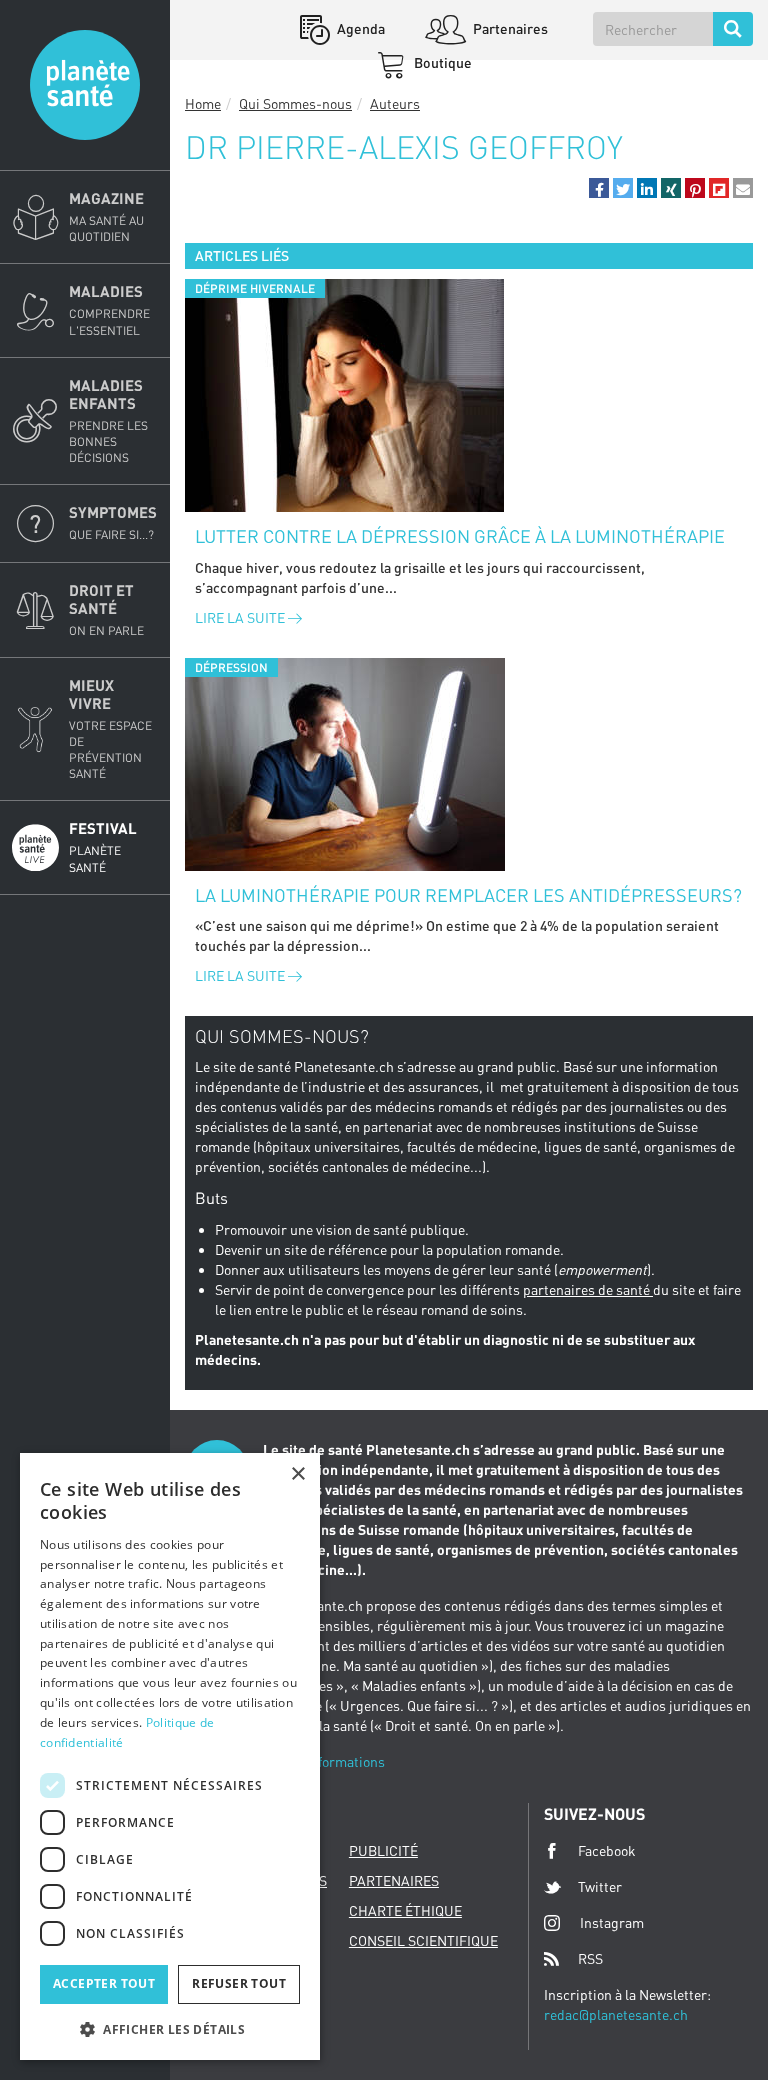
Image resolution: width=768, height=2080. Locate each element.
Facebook (607, 1850)
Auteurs (395, 103)
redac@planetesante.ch (616, 2014)
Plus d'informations (324, 1761)
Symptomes (113, 522)
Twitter (600, 1886)
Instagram (612, 1922)
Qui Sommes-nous (295, 103)
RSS (590, 1958)
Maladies (109, 309)
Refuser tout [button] (239, 1983)
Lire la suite (241, 617)
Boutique (441, 62)
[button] (599, 188)
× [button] (297, 1474)
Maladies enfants (108, 420)
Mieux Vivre (110, 729)
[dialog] (170, 1756)
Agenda (359, 28)
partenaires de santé (588, 1289)
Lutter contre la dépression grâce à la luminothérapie (460, 536)
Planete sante (85, 85)
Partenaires (509, 28)
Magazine (106, 216)
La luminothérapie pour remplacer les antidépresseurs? (468, 895)
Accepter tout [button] (104, 1983)
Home (203, 103)
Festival (103, 846)
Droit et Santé (106, 609)
